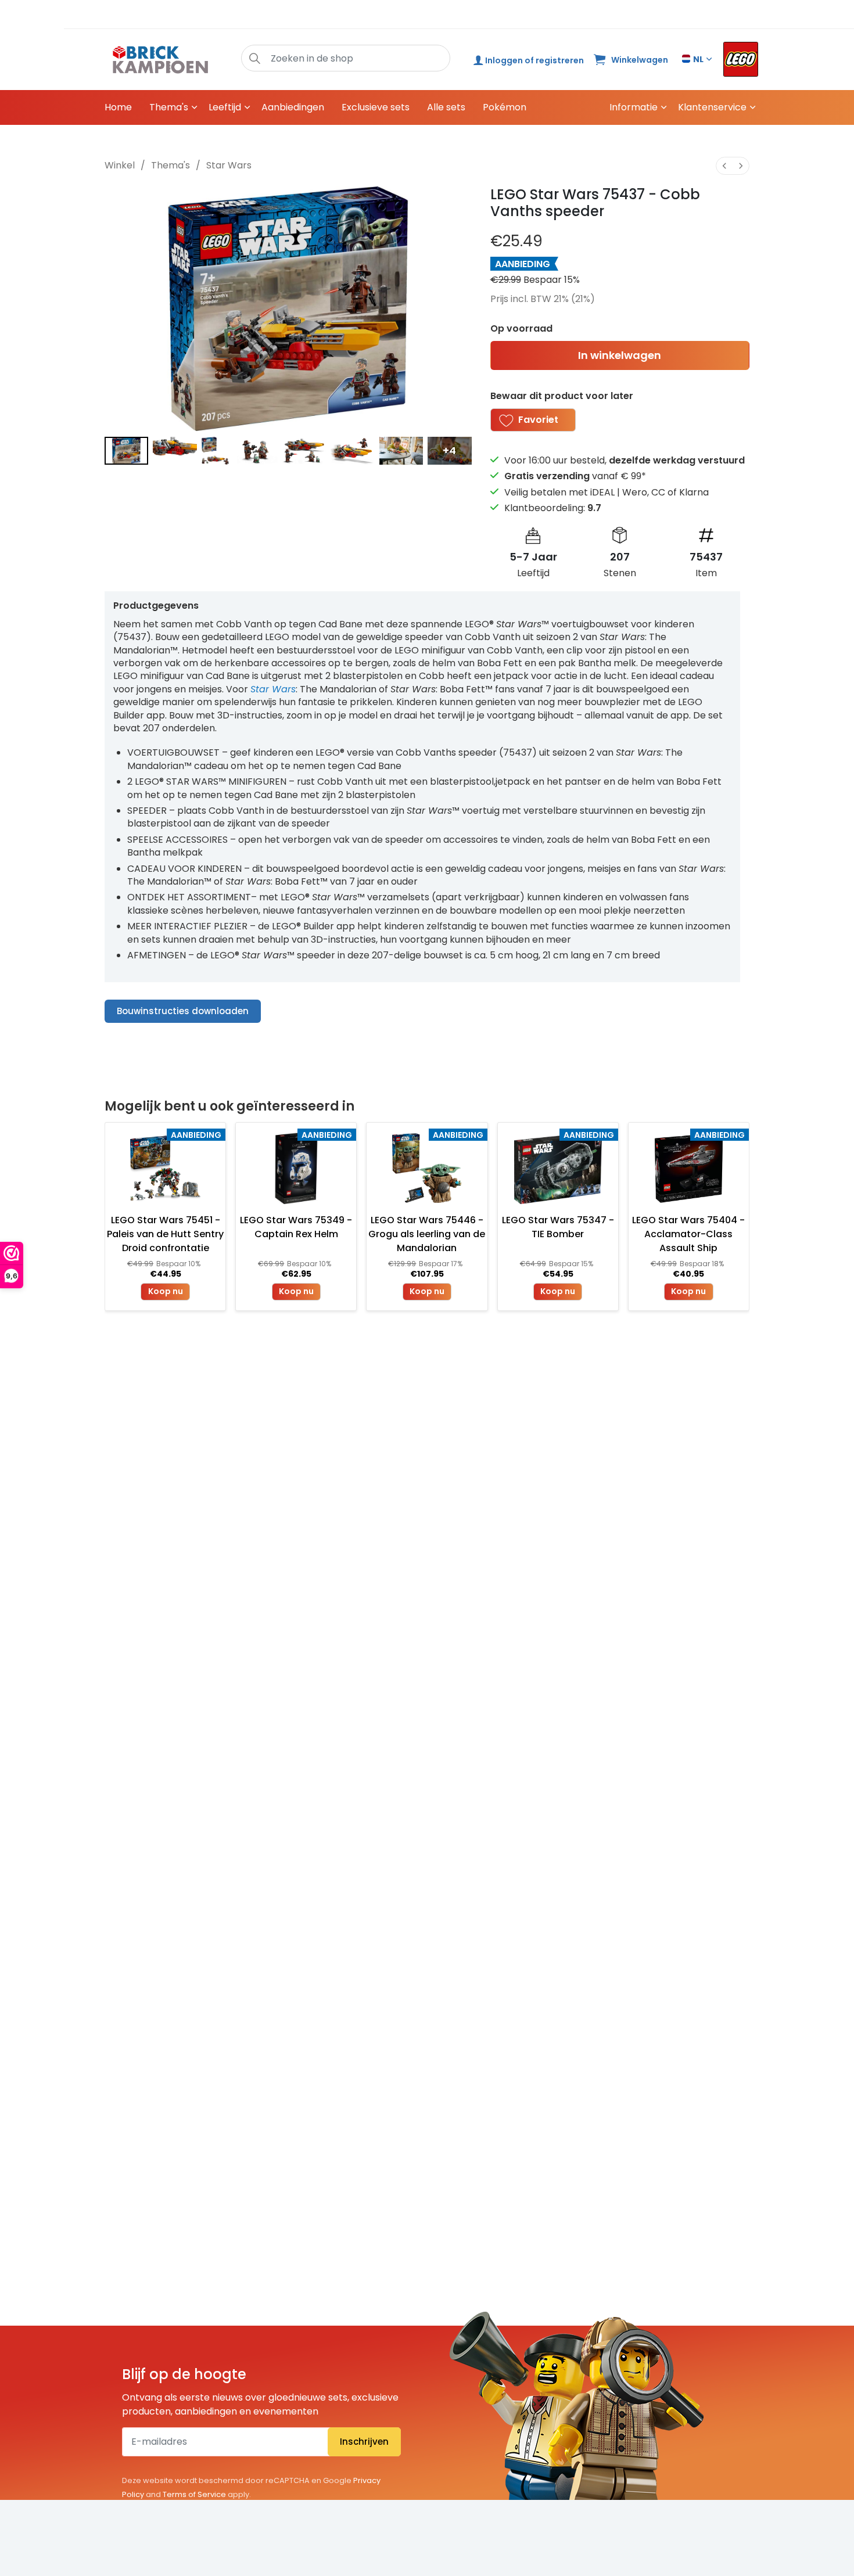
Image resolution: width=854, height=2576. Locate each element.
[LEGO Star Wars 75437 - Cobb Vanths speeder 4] (304, 451)
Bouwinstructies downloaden (183, 1011)
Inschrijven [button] (364, 2442)
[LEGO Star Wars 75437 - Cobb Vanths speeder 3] (255, 451)
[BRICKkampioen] (161, 60)
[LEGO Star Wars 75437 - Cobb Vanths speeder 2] (216, 451)
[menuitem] (724, 166)
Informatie (634, 107)
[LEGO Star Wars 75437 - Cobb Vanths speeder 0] (126, 451)
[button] (254, 58)
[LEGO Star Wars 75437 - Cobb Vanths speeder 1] (175, 451)
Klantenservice (712, 107)
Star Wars (229, 165)
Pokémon (505, 107)
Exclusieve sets (376, 107)
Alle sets (446, 107)
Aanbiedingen (293, 107)
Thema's (169, 107)
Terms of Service (194, 2494)
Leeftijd (225, 107)
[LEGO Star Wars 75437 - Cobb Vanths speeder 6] (401, 451)
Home (118, 107)
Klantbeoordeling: (553, 508)
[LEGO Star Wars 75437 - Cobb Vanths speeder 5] (352, 451)
